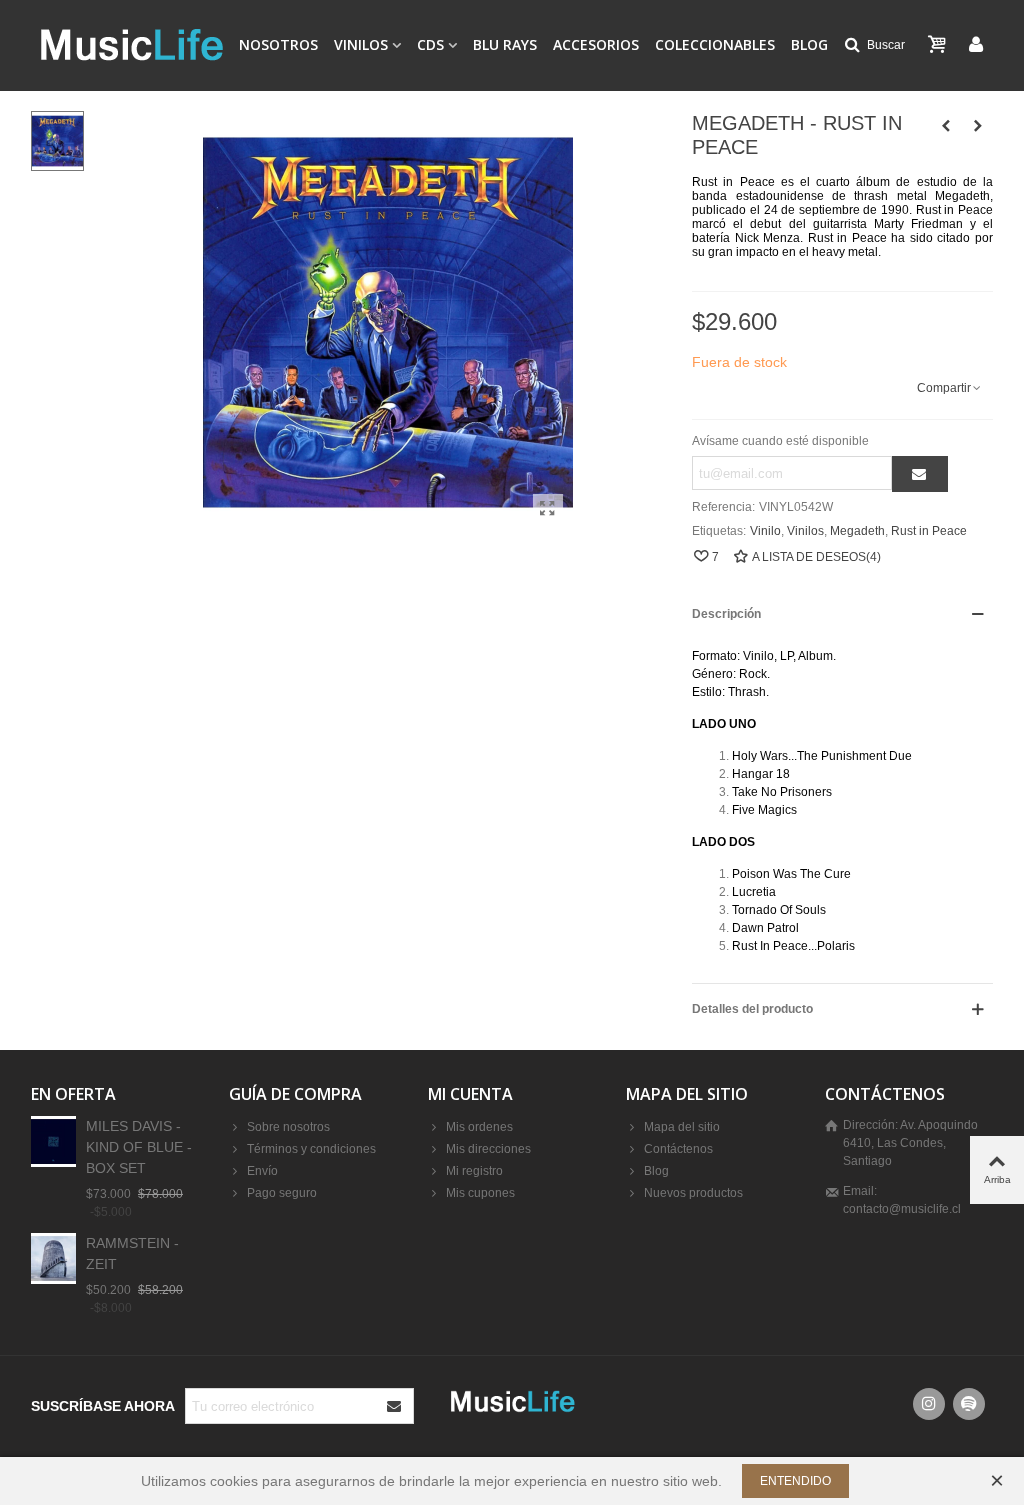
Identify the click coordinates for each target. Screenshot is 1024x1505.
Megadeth (857, 531)
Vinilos (805, 531)
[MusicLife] (131, 45)
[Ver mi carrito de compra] (939, 45)
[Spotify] (969, 1404)
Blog (809, 44)
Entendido (795, 1481)
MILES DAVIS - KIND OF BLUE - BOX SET (139, 1147)
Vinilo (765, 531)
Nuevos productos (693, 1193)
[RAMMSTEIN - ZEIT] (53, 1258)
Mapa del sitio (682, 1127)
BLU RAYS (505, 44)
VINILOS (361, 44)
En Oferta (73, 1094)
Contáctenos (678, 1149)
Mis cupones (480, 1193)
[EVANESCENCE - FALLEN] (946, 126)
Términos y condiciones (311, 1149)
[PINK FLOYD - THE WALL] (978, 126)
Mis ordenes (479, 1127)
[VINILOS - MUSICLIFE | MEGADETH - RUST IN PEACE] (548, 509)
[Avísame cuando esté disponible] (920, 474)
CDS (430, 44)
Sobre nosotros (288, 1127)
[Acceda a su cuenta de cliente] (976, 45)
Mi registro (474, 1171)
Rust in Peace (929, 531)
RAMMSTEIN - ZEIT (132, 1253)
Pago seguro (282, 1193)
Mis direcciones (488, 1149)
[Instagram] (929, 1404)
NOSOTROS (278, 44)
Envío (262, 1171)
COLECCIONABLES (715, 44)
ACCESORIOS (596, 44)
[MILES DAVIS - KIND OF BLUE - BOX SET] (53, 1141)
